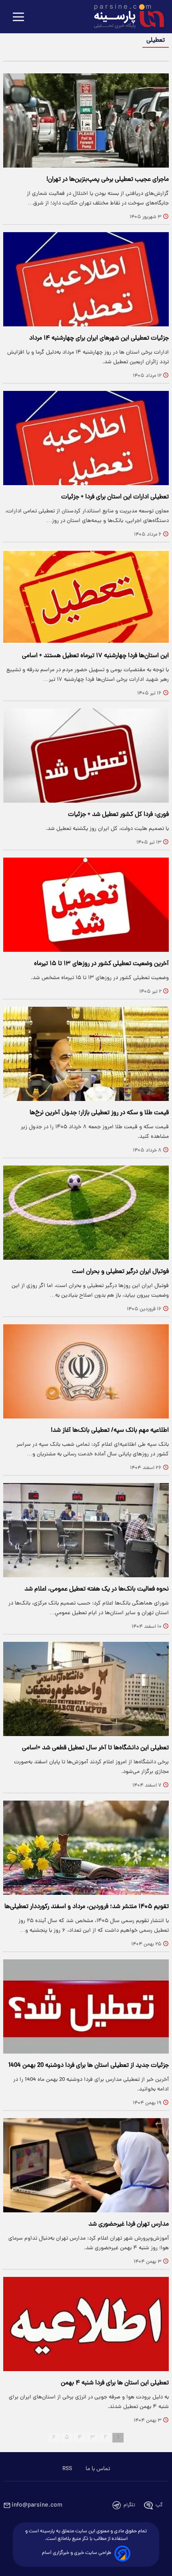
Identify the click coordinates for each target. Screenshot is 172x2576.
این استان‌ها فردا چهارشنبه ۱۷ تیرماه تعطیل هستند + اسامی (95, 656)
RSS (67, 2469)
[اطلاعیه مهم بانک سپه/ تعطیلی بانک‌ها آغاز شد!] (86, 1371)
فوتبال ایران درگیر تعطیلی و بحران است (120, 1272)
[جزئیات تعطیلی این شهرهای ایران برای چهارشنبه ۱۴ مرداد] (86, 279)
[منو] (18, 17)
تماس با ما (98, 2469)
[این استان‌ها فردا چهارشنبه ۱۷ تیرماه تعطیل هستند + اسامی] (86, 597)
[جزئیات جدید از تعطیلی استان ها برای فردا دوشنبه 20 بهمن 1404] (86, 2006)
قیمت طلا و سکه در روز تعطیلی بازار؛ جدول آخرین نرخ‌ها (99, 1113)
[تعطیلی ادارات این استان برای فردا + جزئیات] (86, 438)
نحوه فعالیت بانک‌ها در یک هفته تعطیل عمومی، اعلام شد (97, 1589)
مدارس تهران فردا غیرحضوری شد (129, 2224)
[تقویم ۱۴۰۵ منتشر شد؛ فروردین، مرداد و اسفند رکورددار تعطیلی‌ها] (86, 1848)
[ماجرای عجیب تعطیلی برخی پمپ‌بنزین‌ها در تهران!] (86, 120)
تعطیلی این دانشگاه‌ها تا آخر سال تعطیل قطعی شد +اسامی (95, 1748)
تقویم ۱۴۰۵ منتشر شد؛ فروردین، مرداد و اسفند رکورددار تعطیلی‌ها (87, 1907)
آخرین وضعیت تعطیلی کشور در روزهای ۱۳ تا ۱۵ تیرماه (101, 964)
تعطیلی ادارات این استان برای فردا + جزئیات (115, 497)
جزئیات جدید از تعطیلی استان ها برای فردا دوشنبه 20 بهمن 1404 (89, 2066)
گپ (159, 2505)
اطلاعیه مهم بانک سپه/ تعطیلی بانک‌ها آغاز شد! (110, 1431)
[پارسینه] (125, 17)
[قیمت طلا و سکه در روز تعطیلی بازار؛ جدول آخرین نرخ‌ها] (86, 1054)
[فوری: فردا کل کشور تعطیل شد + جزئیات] (86, 756)
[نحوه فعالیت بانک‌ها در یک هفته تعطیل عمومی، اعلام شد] (86, 1530)
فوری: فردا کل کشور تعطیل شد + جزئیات (118, 815)
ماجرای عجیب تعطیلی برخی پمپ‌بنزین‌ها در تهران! (108, 180)
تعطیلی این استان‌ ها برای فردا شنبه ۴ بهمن (115, 2383)
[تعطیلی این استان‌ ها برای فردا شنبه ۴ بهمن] (86, 2324)
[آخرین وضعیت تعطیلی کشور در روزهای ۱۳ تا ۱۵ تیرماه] (86, 905)
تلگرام (129, 2505)
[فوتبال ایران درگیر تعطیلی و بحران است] (86, 1213)
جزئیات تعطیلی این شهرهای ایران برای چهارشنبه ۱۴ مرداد (99, 338)
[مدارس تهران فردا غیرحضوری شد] (86, 2165)
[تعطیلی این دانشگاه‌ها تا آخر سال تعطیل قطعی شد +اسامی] (86, 1689)
